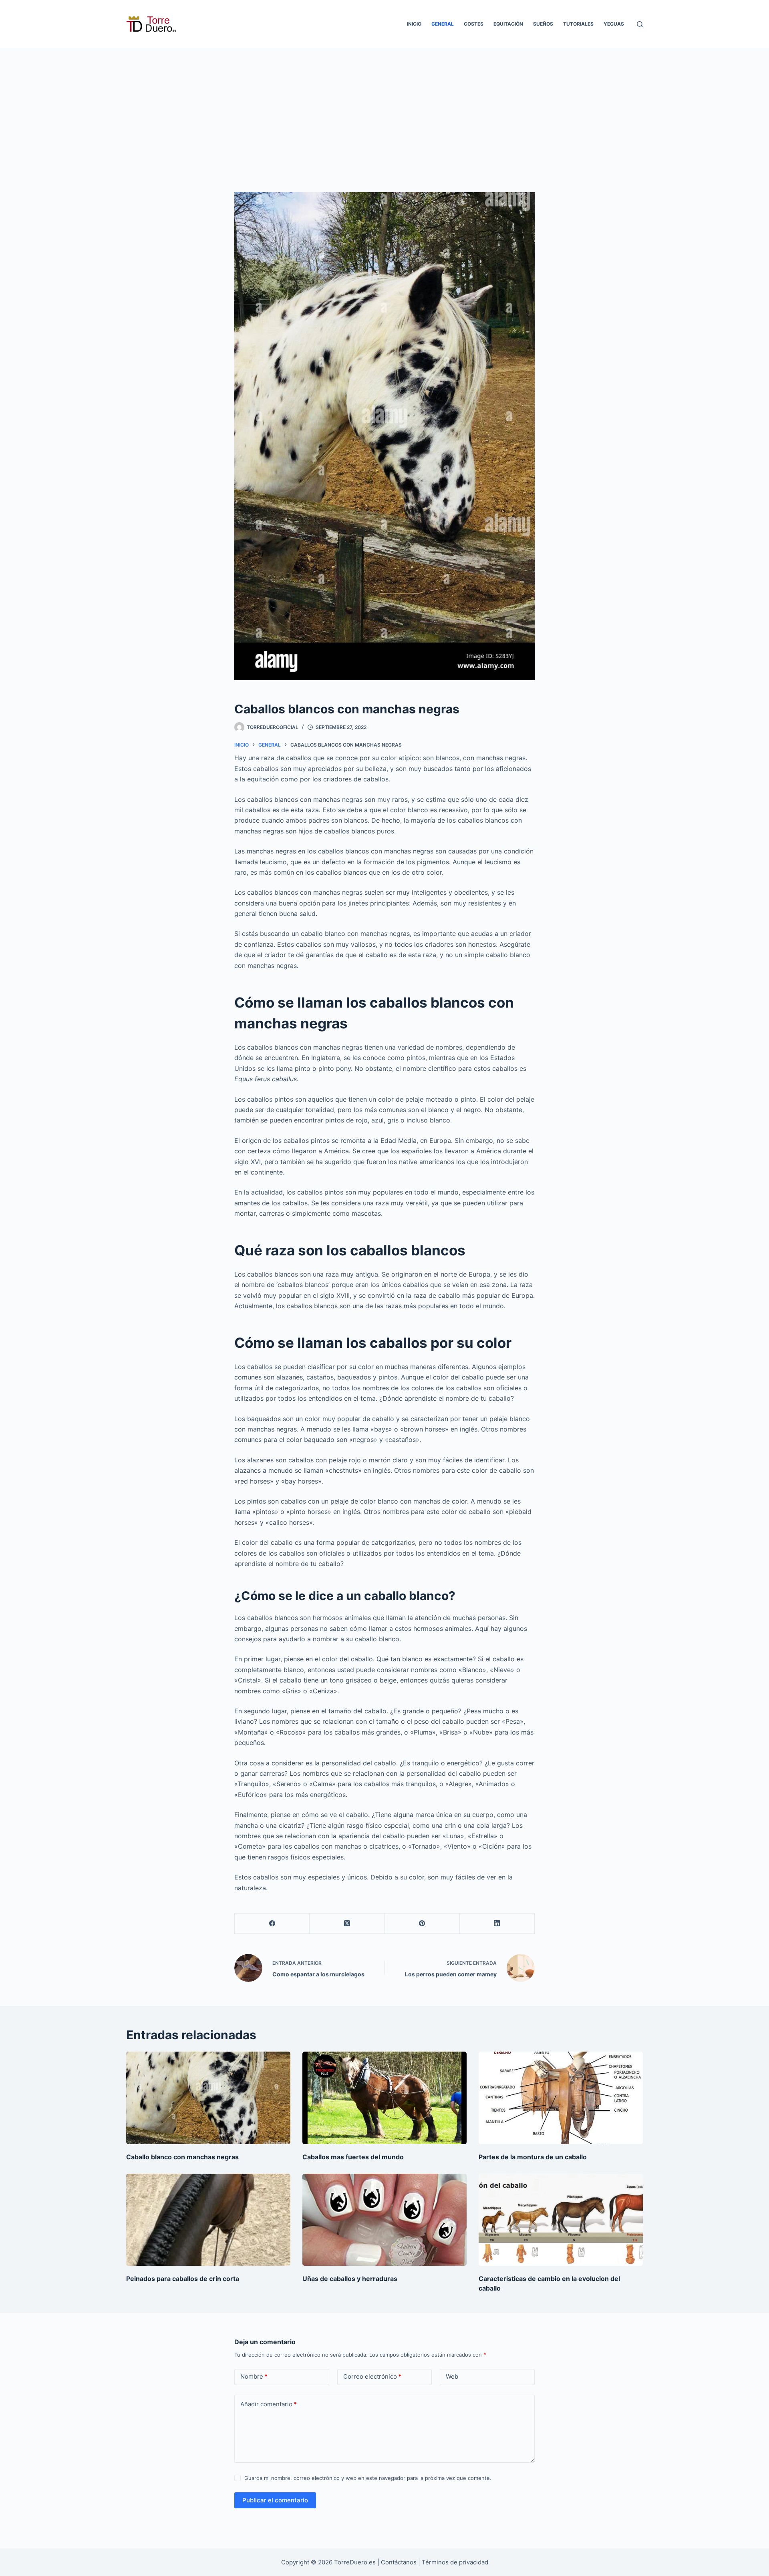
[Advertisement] (384, 108)
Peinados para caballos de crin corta (183, 2279)
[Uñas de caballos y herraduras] (384, 2220)
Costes (474, 24)
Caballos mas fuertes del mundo (353, 2157)
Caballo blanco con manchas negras (182, 2157)
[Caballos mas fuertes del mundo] (384, 2098)
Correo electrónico (372, 2376)
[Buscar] (640, 24)
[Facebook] (272, 1924)
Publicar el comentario (275, 2500)
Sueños (543, 24)
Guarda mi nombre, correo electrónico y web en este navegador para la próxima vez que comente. (368, 2478)
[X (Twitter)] (347, 1924)
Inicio (414, 24)
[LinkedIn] (497, 1924)
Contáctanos (400, 2562)
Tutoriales (578, 24)
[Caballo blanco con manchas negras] (208, 2098)
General (443, 24)
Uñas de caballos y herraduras (350, 2279)
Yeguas (614, 24)
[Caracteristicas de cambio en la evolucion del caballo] (561, 2220)
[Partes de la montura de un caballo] (561, 2098)
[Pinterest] (422, 1924)
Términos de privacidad (455, 2562)
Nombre (254, 2376)
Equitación (508, 24)
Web (452, 2376)
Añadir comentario (269, 2404)
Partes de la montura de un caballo (533, 2157)
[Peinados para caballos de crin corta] (208, 2220)
